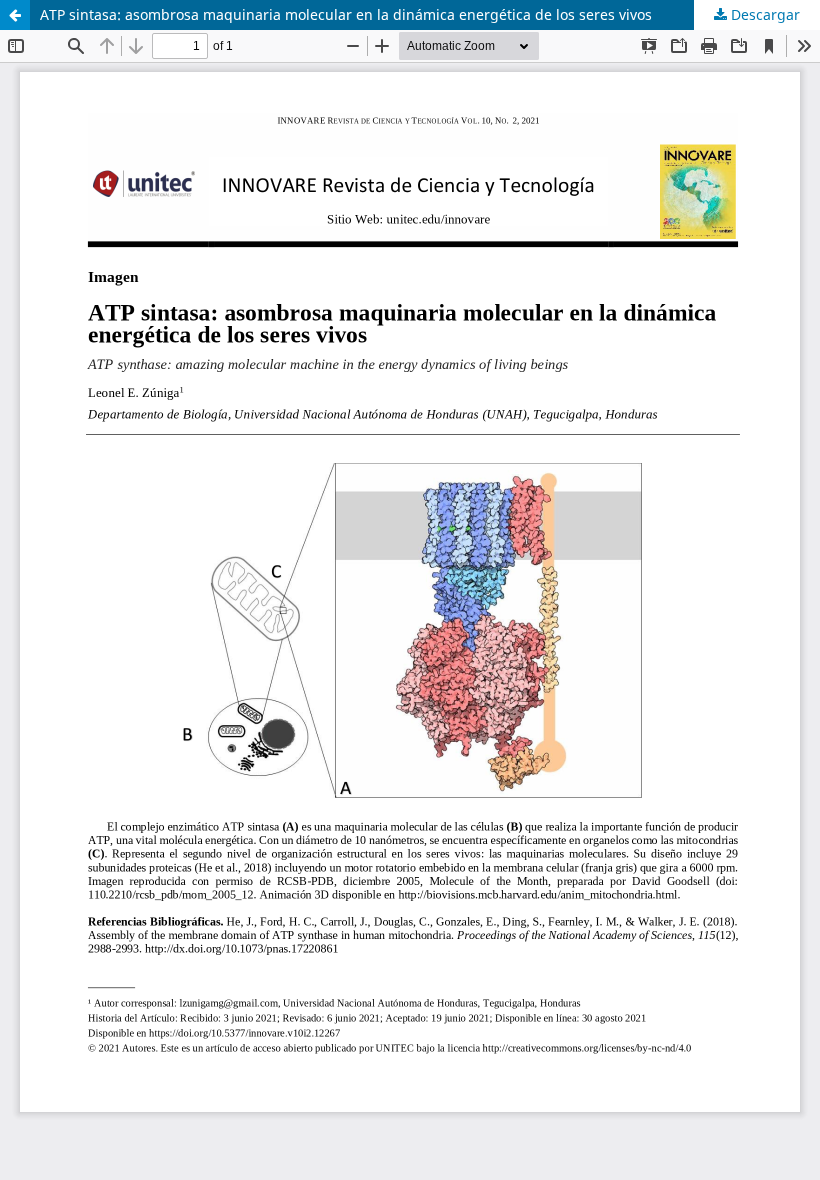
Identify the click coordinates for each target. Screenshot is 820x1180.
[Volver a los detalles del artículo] (15, 15)
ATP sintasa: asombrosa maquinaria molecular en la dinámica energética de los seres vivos (346, 14)
